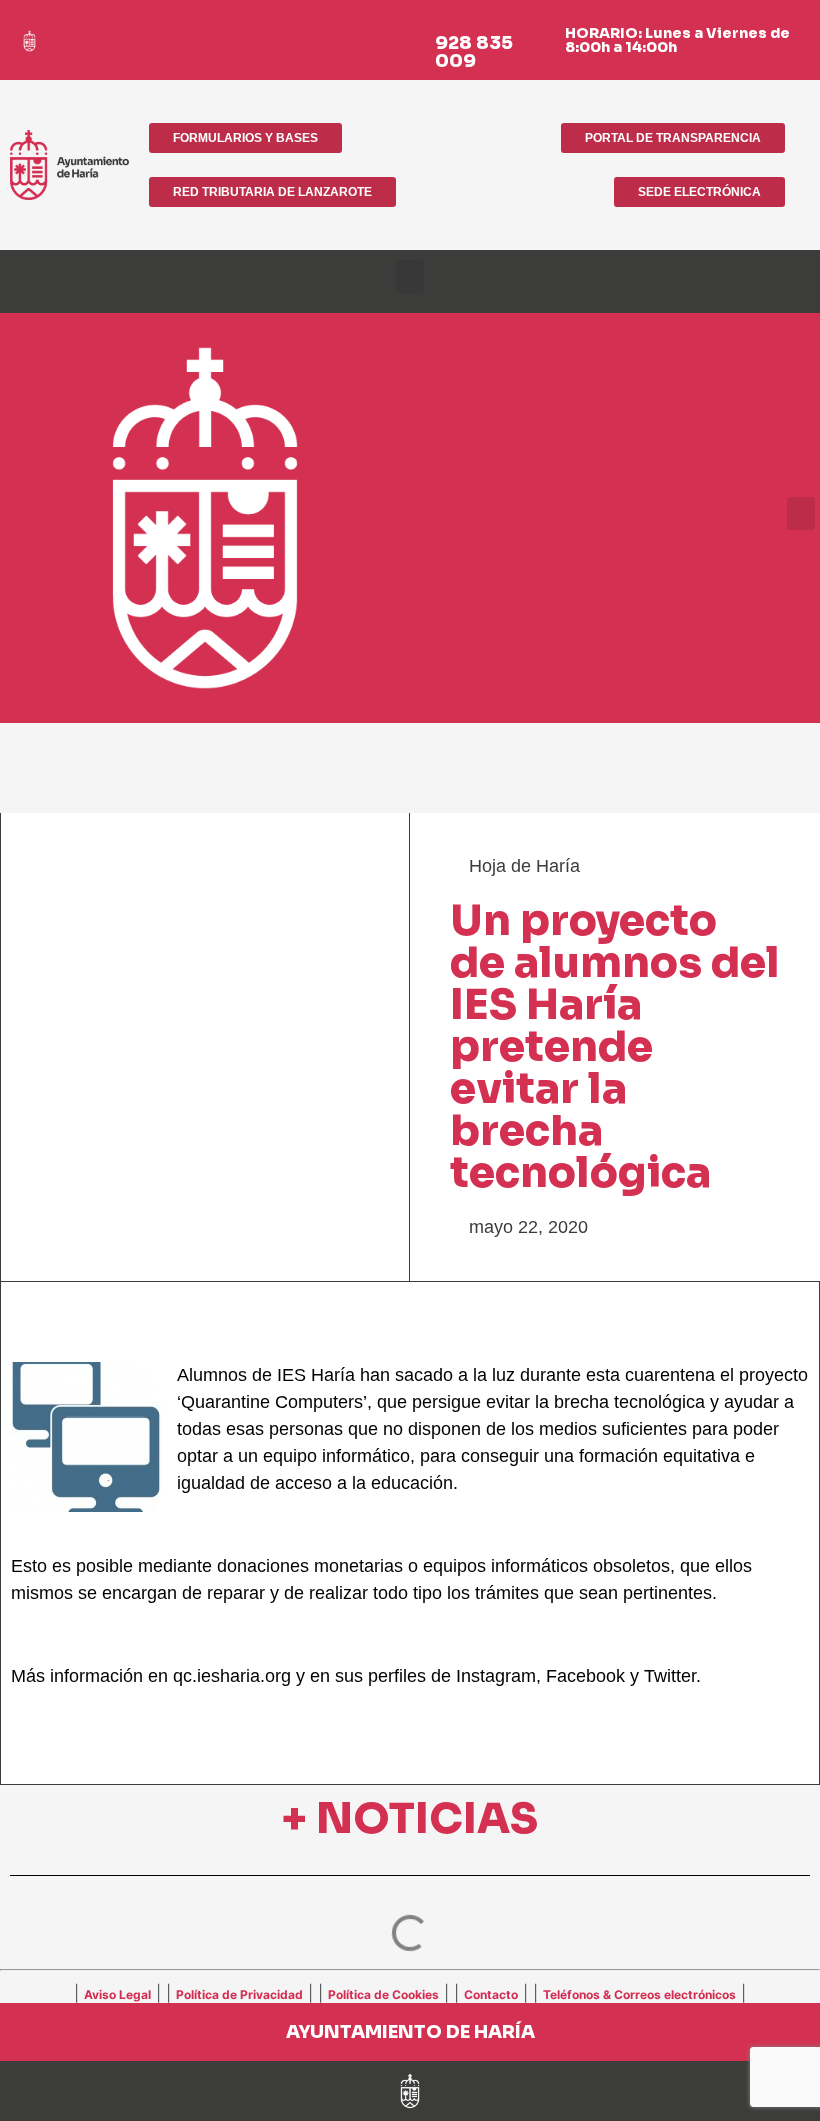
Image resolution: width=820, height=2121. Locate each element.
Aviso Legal (117, 1994)
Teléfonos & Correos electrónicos (639, 1994)
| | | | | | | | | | (410, 1993)
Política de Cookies (383, 1994)
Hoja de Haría (524, 866)
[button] (410, 276)
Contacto (491, 1994)
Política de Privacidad (239, 1994)
